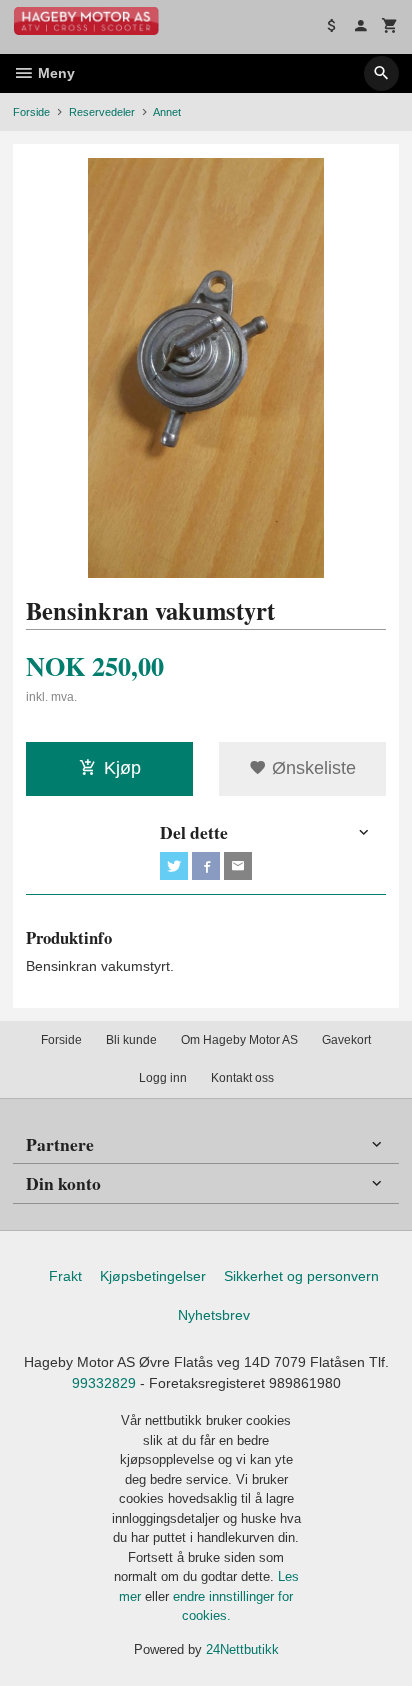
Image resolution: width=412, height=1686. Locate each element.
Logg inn (163, 1078)
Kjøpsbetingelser (153, 1276)
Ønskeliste (311, 768)
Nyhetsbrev (214, 1315)
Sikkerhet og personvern (301, 1276)
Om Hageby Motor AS (239, 1040)
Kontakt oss (242, 1078)
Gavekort (346, 1040)
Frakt (65, 1276)
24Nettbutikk (242, 1649)
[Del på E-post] (238, 866)
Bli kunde (131, 1040)
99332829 (104, 1383)
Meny (54, 73)
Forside (31, 112)
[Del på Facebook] (206, 866)
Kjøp (122, 768)
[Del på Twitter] (174, 866)
